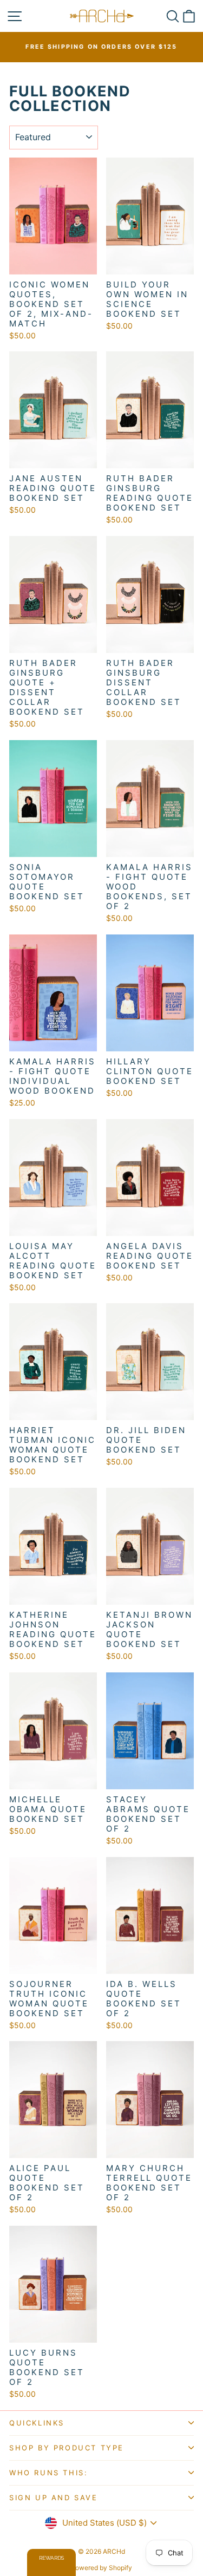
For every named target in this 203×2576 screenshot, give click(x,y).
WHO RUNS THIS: (48, 2473)
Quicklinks (37, 2423)
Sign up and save (54, 2497)
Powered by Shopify (101, 2568)
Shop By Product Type (67, 2448)
